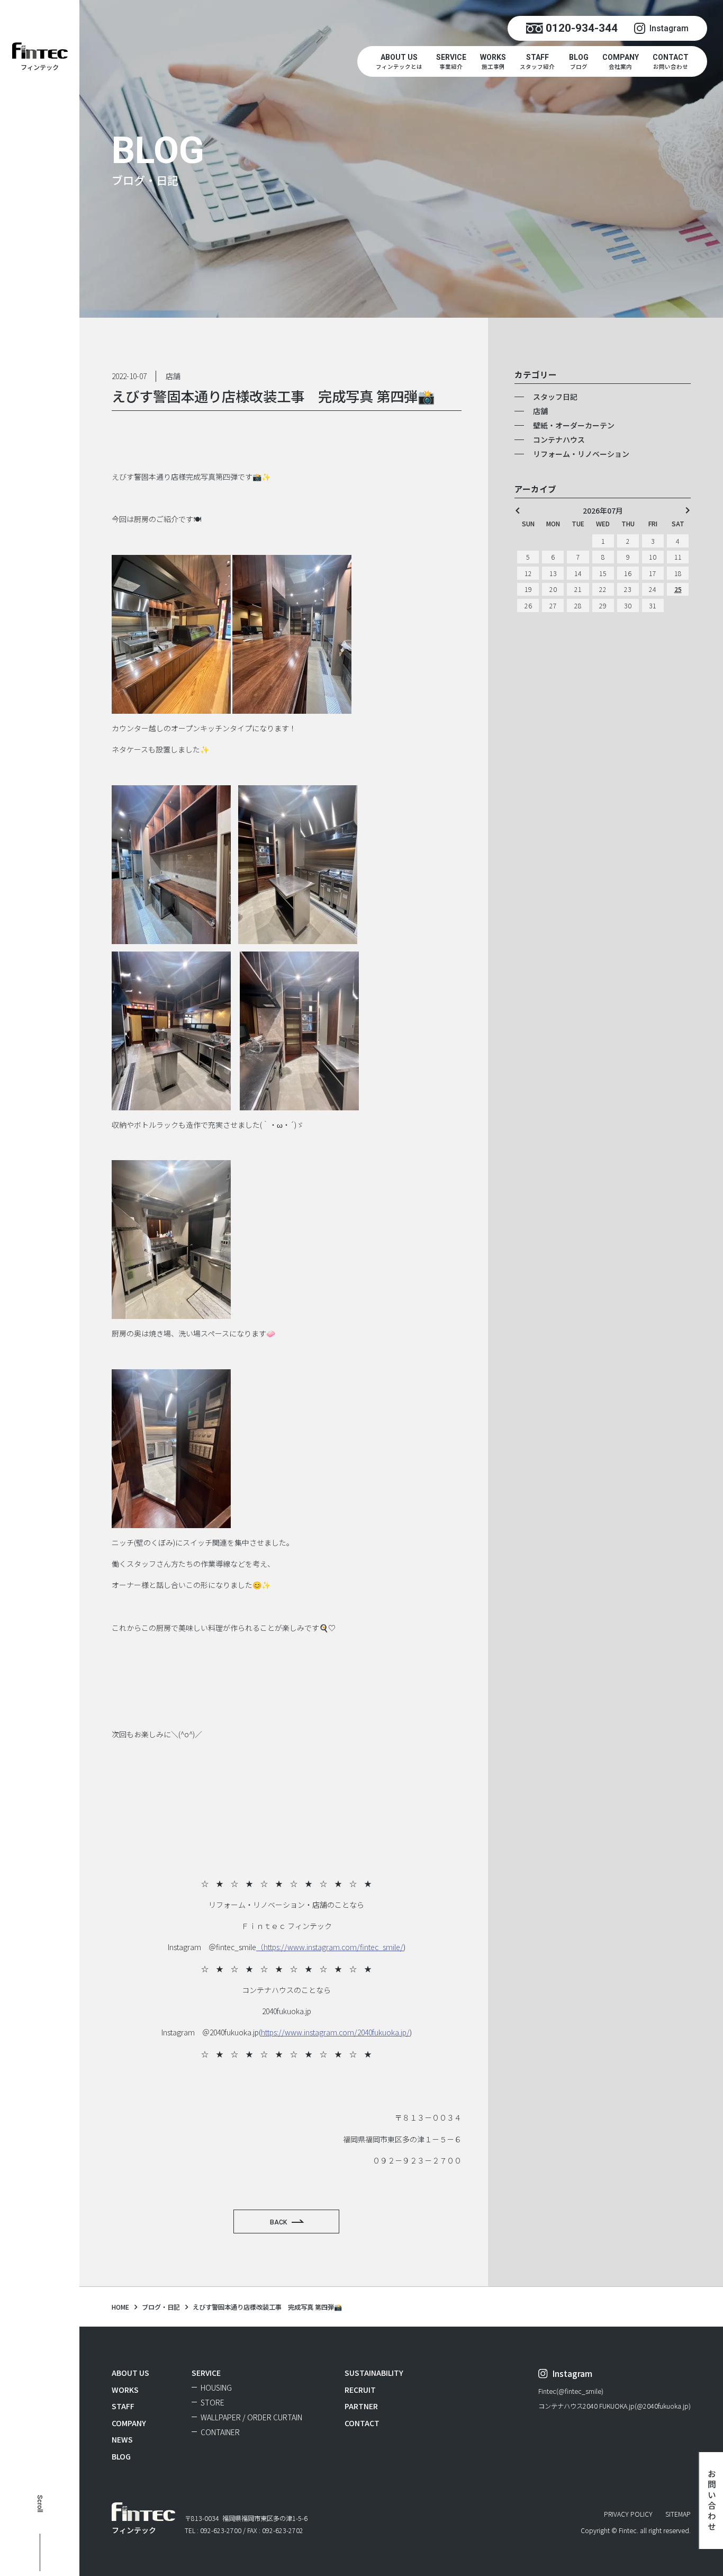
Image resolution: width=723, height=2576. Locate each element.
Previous (518, 510)
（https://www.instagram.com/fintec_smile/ (330, 1947)
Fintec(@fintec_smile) (571, 2392)
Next (688, 510)
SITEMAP (678, 2514)
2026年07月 (603, 510)
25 (678, 589)
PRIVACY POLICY (628, 2514)
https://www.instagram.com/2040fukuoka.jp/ (335, 2032)
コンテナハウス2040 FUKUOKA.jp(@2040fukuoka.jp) (614, 2407)
